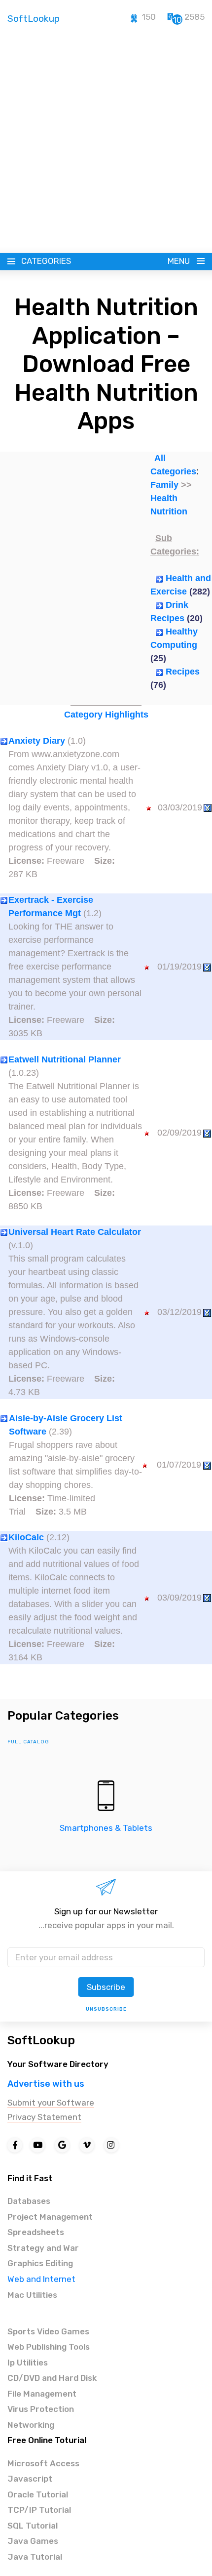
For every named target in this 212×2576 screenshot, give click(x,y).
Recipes (183, 672)
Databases (29, 2201)
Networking (31, 2425)
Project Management (50, 2217)
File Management (42, 2394)
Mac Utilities (32, 2295)
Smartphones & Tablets (106, 1828)
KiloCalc (26, 1537)
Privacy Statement (44, 2117)
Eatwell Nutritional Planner (65, 1059)
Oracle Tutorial (38, 2494)
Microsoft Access (43, 2463)
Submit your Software (51, 2103)
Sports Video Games (48, 2331)
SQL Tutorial (33, 2526)
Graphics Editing (40, 2263)
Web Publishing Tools (49, 2347)
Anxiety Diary (37, 741)
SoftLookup (41, 2040)
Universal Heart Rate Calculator (75, 1232)
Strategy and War (43, 2248)
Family (164, 485)
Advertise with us (46, 2084)
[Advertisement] (106, 142)
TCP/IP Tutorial (39, 2510)
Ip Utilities (28, 2363)
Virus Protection (41, 2409)
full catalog (28, 1742)
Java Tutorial (35, 2557)
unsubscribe (106, 2009)
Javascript (30, 2479)
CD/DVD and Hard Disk (52, 2378)
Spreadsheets (36, 2232)
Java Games (33, 2541)
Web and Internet (41, 2279)
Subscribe (106, 1987)
